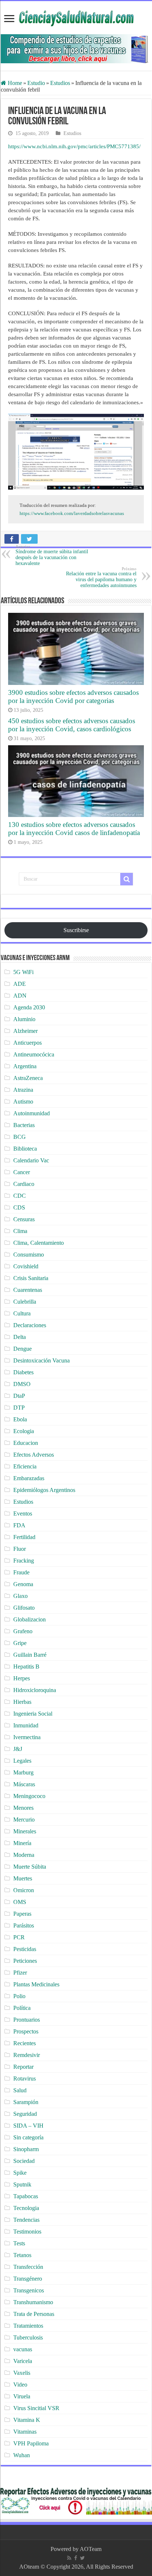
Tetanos (22, 2255)
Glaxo (20, 1596)
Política (22, 2008)
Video (20, 2385)
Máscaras (24, 1784)
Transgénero (28, 2279)
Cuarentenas (28, 1290)
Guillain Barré (30, 1655)
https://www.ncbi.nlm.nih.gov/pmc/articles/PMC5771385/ (74, 146)
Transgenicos (29, 2290)
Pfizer (20, 1973)
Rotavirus (25, 2078)
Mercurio (24, 1820)
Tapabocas (26, 2196)
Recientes (25, 2043)
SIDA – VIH (28, 2126)
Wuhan (22, 2455)
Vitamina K (27, 2420)
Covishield (26, 1266)
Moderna (24, 1855)
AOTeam (91, 2549)
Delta (20, 1337)
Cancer (22, 1172)
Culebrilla (25, 1302)
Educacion (26, 1443)
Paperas (22, 1914)
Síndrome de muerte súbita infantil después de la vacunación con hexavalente (52, 555)
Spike (20, 2173)
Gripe (20, 1643)
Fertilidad (24, 1537)
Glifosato (24, 1608)
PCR (19, 1937)
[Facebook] (76, 2558)
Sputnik (22, 2184)
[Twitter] (82, 2558)
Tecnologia (26, 2208)
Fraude (21, 1572)
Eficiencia (25, 1466)
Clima (20, 1231)
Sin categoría (28, 2137)
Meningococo (29, 1796)
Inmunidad (26, 1725)
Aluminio (24, 1019)
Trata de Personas (34, 2314)
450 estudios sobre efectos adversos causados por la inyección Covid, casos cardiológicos (72, 725)
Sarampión (26, 2102)
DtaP (19, 1396)
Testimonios (27, 2232)
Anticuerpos (27, 1043)
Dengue (23, 1349)
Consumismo (29, 1255)
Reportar (23, 2067)
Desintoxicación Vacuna (42, 1360)
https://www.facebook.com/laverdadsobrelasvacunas (72, 513)
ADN (20, 996)
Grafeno (23, 1631)
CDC (20, 1196)
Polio (19, 1996)
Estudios (60, 83)
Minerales (25, 1831)
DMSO (22, 1384)
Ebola (20, 1419)
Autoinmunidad (32, 1113)
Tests (19, 2243)
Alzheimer (25, 1031)
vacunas (23, 2349)
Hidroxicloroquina (35, 1690)
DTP (19, 1408)
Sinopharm (26, 2149)
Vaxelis (22, 2373)
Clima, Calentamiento (39, 1243)
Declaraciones (30, 1325)
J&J (18, 1749)
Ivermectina (27, 1737)
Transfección (28, 2267)
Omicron (24, 1890)
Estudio (36, 83)
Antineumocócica (34, 1054)
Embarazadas (29, 1478)
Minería (22, 1843)
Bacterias (24, 1125)
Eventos (23, 1513)
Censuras (24, 1219)
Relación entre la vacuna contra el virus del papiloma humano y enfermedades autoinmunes (101, 577)
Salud (20, 2090)
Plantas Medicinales (36, 1984)
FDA (19, 1525)
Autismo (23, 1102)
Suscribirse (76, 930)
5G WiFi (23, 972)
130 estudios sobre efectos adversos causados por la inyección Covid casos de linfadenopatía (74, 829)
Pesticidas (25, 1949)
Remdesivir (27, 2055)
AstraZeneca (28, 1078)
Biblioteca (25, 1149)
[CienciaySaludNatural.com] (76, 17)
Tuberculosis (28, 2337)
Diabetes (23, 1372)
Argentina (25, 1066)
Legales (22, 1761)
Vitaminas (25, 2432)
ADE (20, 984)
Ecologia (24, 1431)
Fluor (20, 1549)
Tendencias (26, 2220)
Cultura (22, 1313)
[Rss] (69, 2558)
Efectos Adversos (34, 1455)
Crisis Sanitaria (31, 1278)
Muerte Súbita (30, 1867)
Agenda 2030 (29, 1007)
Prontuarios (27, 2020)
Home (14, 83)
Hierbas (22, 1702)
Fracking (24, 1561)
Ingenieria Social (33, 1714)
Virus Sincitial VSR (36, 2408)
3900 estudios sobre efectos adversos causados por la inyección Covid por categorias (73, 697)
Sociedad (24, 2161)
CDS (19, 1207)
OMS (20, 1902)
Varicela (23, 2361)
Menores (23, 1808)
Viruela (22, 2396)
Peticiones (25, 1961)
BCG (20, 1137)
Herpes (22, 1678)
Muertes (23, 1878)
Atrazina (23, 1090)
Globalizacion (30, 1619)
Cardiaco (24, 1184)
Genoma (23, 1584)
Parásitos (24, 1925)
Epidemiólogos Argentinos (44, 1490)
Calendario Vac (31, 1160)
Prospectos (26, 2031)
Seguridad (25, 2114)
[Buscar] (127, 879)
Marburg (23, 1772)
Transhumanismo (33, 2302)
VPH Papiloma (31, 2443)
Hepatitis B (26, 1667)
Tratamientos (28, 2326)
